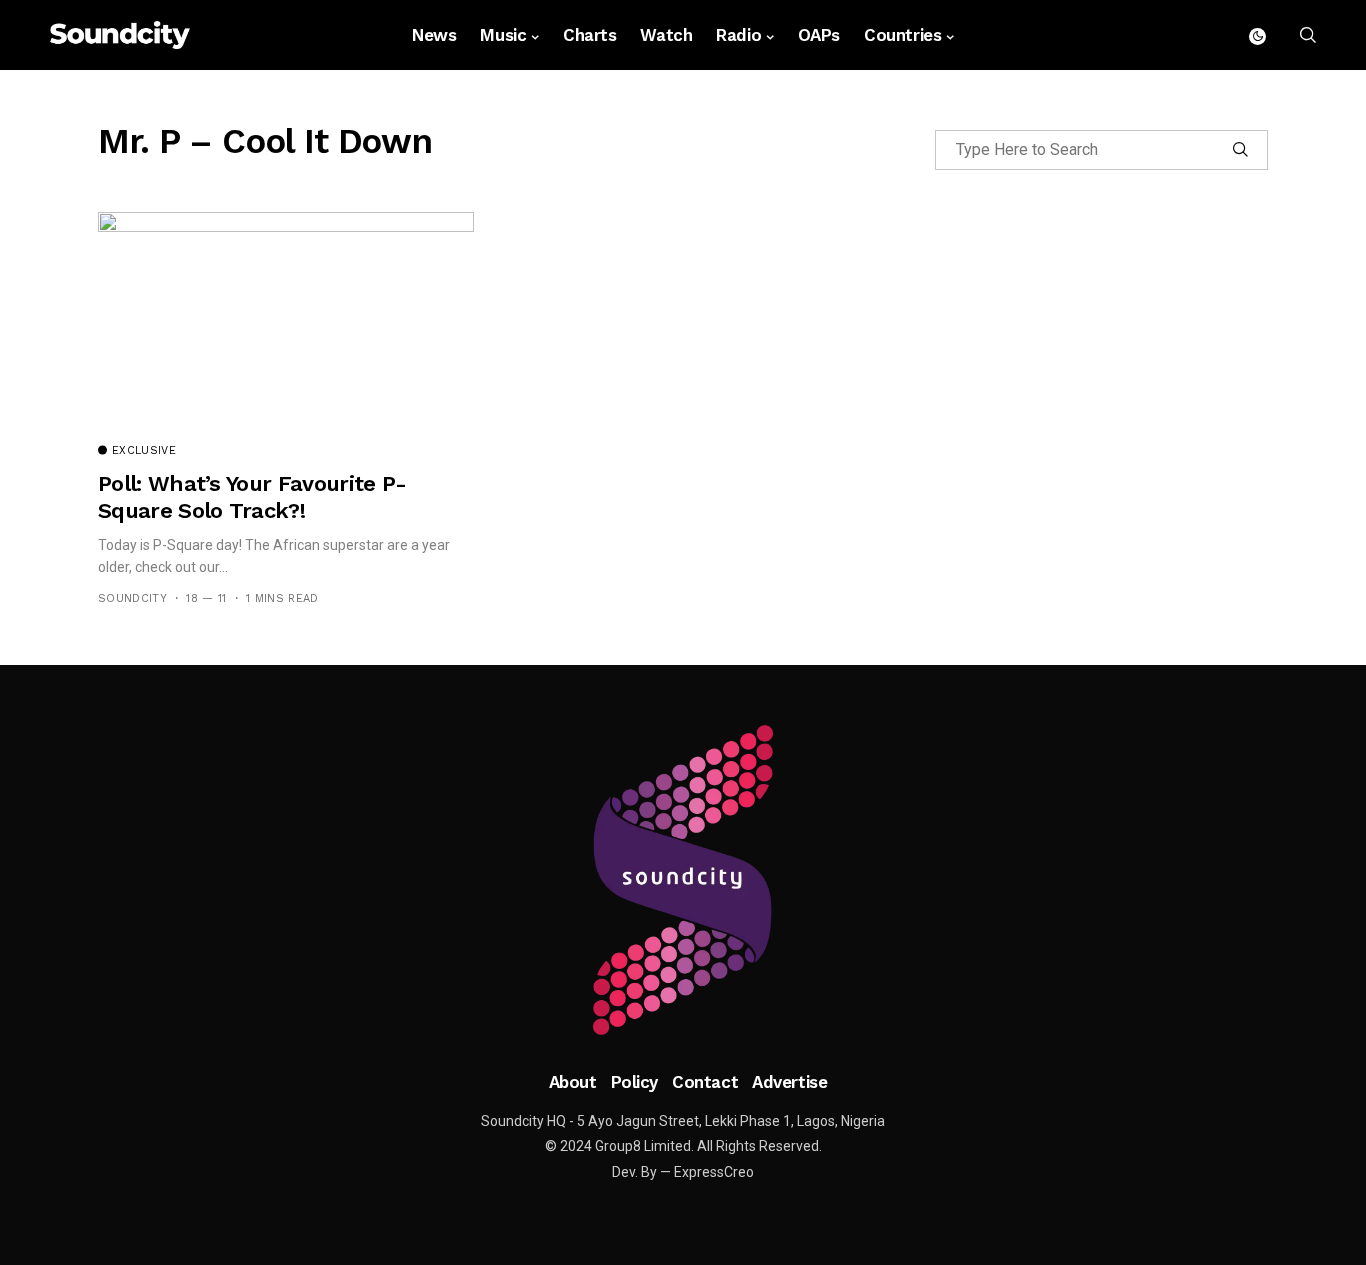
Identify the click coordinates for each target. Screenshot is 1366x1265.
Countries (902, 35)
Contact (705, 1082)
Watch (666, 35)
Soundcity (132, 598)
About (573, 1082)
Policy (634, 1082)
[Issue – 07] (683, 880)
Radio (738, 35)
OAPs (819, 35)
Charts (589, 35)
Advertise (789, 1082)
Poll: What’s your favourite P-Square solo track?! (252, 496)
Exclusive (144, 451)
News (434, 35)
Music (503, 35)
